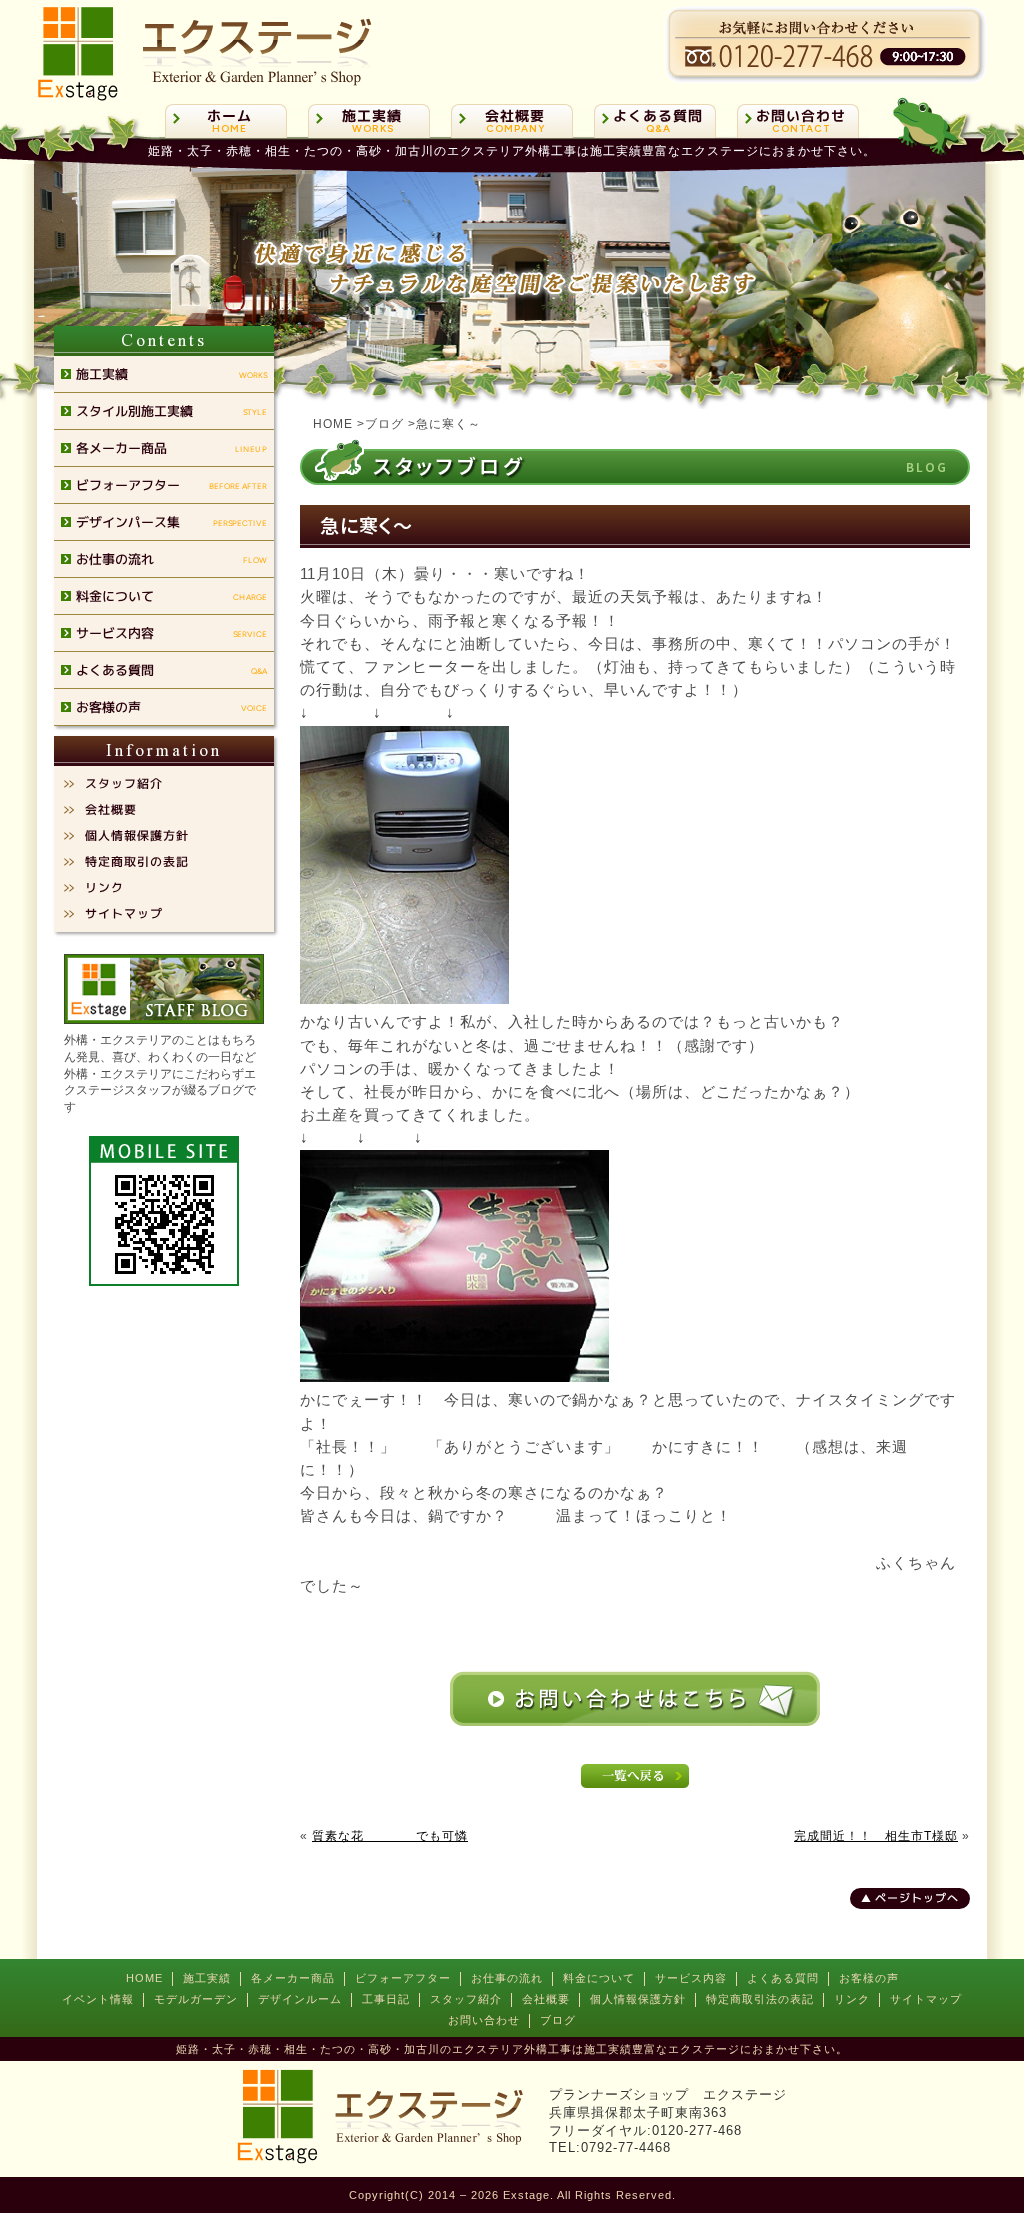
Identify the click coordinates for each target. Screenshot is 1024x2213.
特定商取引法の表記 (760, 1999)
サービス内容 (691, 1978)
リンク (852, 1999)
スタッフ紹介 (466, 1999)
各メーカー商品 (293, 1978)
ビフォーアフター (403, 1978)
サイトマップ (926, 1999)
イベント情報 (98, 1999)
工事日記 (386, 1999)
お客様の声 (869, 1978)
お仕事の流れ (507, 1978)
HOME (144, 1978)
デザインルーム (300, 1999)
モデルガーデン (196, 1999)
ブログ (558, 2020)
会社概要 (546, 1999)
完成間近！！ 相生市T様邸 (876, 1836)
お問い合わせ (484, 2020)
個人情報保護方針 (638, 1999)
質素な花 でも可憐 (390, 1836)
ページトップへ (917, 1898)
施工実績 (207, 1978)
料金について (599, 1978)
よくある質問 (783, 1978)
